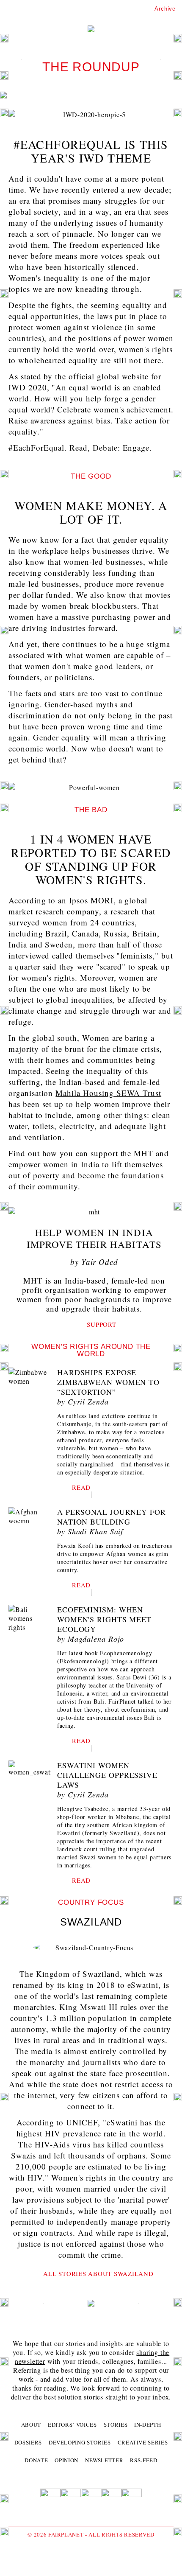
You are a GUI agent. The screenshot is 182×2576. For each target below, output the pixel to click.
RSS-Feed (143, 2460)
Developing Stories (80, 2442)
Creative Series (143, 2442)
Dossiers (28, 2442)
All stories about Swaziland (98, 2273)
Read (81, 1487)
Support (101, 1324)
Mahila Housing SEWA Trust (108, 1093)
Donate (36, 2460)
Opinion (66, 2460)
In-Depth (148, 2425)
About (31, 2425)
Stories (116, 2425)
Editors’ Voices (72, 2425)
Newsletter (104, 2460)
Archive (165, 9)
